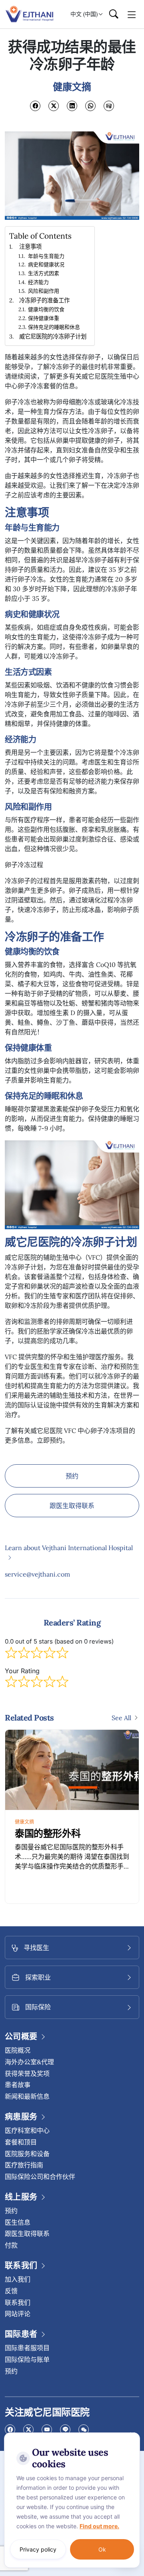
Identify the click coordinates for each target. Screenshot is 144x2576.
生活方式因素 (44, 273)
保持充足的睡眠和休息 (54, 327)
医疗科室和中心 (27, 2130)
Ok (102, 2549)
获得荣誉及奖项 (27, 2073)
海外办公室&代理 (29, 2062)
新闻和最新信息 (27, 2096)
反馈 (11, 2291)
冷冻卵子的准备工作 (44, 300)
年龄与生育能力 (46, 256)
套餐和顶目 (21, 2142)
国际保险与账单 (27, 2359)
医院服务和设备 (27, 2154)
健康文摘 (24, 1822)
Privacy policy (38, 2549)
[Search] (114, 14)
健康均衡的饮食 (46, 309)
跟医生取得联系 (72, 1506)
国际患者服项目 (27, 2348)
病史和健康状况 (46, 264)
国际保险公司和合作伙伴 (40, 2177)
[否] (132, 2434)
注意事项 (30, 246)
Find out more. (99, 2526)
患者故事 (18, 2085)
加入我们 (18, 2279)
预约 (72, 1476)
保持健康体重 (44, 318)
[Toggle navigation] (132, 14)
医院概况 (18, 2050)
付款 (11, 2245)
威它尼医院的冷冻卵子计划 (53, 336)
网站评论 (18, 2314)
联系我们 (18, 2302)
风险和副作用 (44, 291)
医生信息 (18, 2222)
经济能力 (38, 282)
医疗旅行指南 (24, 2165)
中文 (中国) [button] (84, 14)
